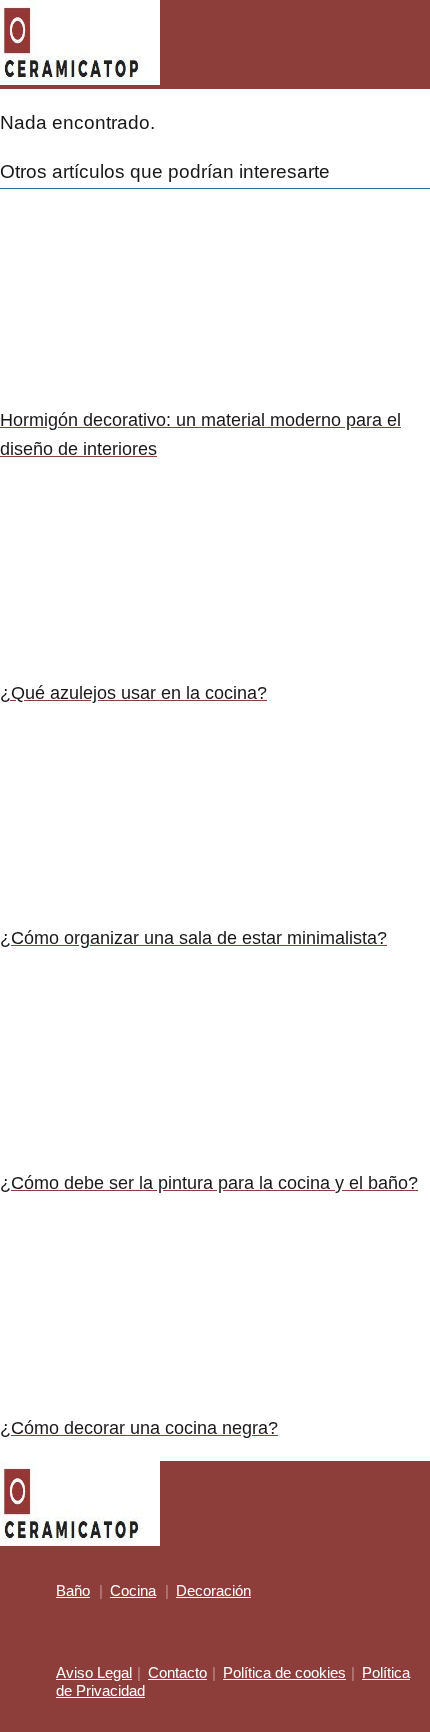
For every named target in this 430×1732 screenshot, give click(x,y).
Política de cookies (284, 1672)
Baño (73, 1590)
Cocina (133, 1590)
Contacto (177, 1672)
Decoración (213, 1590)
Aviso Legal (94, 1672)
